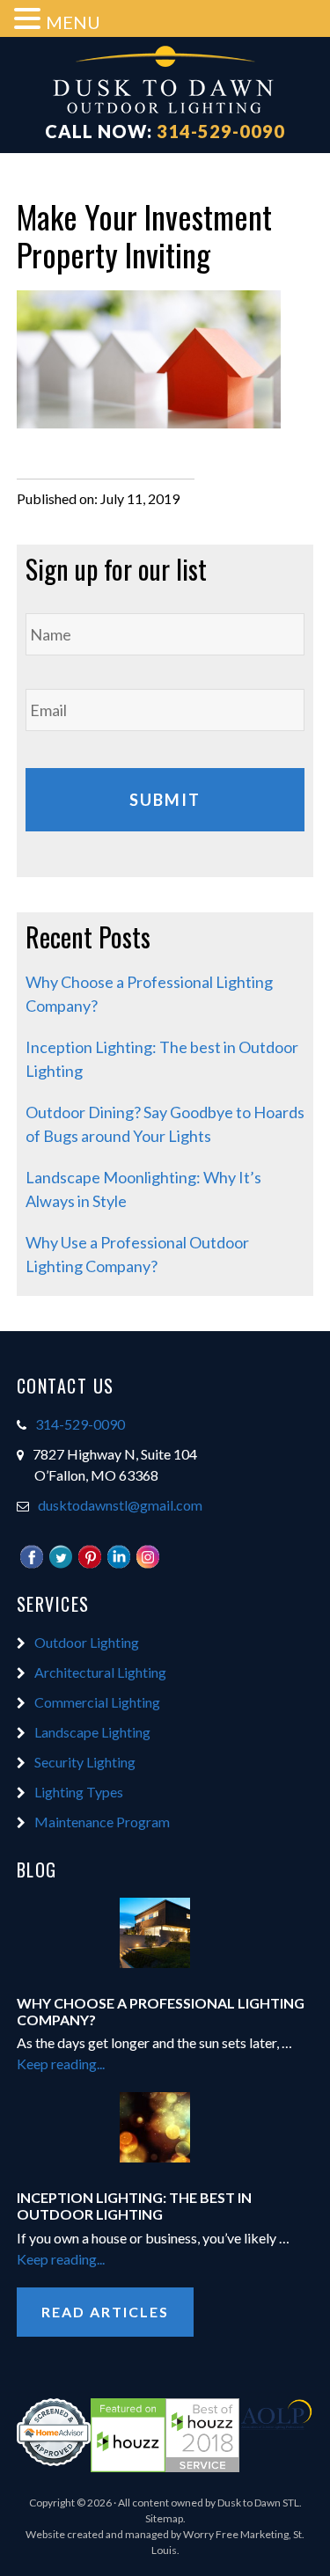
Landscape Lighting (92, 1732)
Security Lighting (85, 1762)
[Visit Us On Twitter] (60, 1565)
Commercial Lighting (97, 1702)
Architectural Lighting (100, 1672)
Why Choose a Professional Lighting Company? (161, 2011)
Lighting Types (79, 1792)
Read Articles (105, 2312)
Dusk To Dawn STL (165, 82)
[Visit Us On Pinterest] (89, 1565)
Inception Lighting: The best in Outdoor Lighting (134, 2206)
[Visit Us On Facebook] (31, 1565)
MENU (73, 22)
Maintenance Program (102, 1822)
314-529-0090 (221, 131)
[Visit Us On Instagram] (147, 1565)
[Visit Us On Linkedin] (118, 1565)
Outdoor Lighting (87, 1642)
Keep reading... (98, 2064)
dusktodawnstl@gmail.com (120, 1505)
